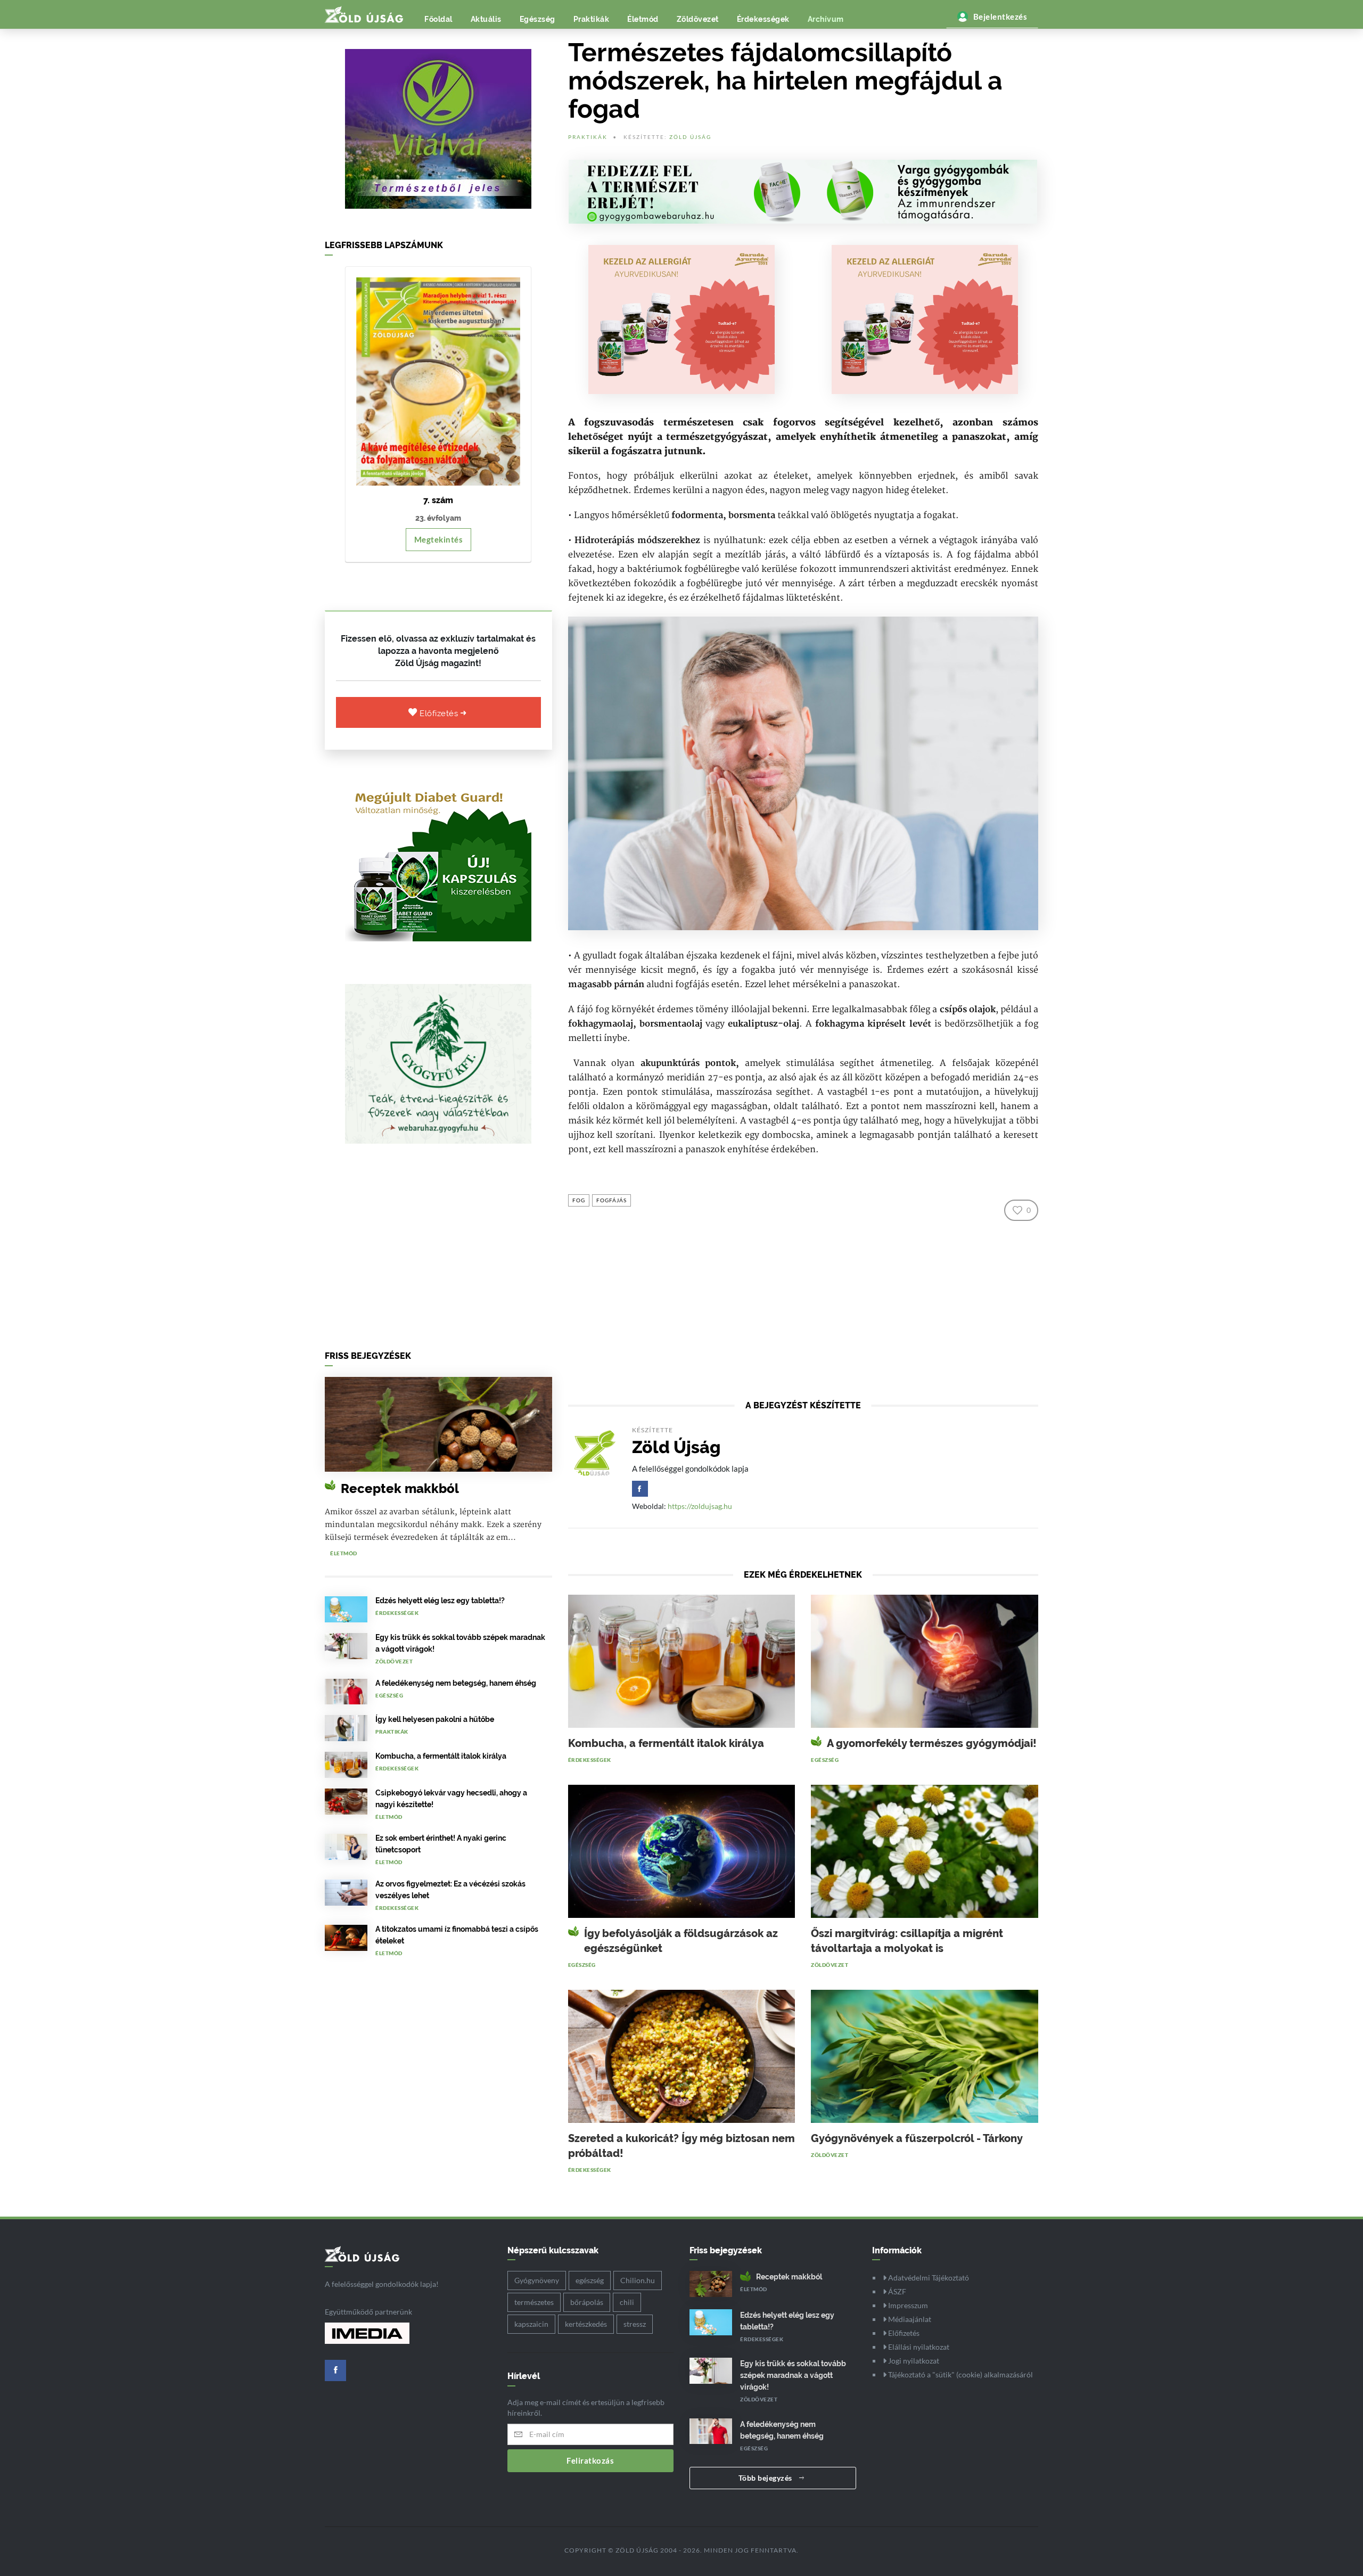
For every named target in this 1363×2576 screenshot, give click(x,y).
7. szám (438, 500)
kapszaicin (531, 2324)
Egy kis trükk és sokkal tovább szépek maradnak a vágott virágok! (793, 2375)
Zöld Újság (690, 137)
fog (579, 1200)
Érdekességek (763, 19)
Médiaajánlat (909, 2319)
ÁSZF (896, 2291)
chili (627, 2302)
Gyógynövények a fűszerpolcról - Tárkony (917, 2138)
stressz (635, 2324)
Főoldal (438, 19)
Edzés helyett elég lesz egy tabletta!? (440, 1601)
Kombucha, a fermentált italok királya (441, 1756)
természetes (534, 2302)
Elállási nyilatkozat (918, 2347)
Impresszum (907, 2305)
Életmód (643, 19)
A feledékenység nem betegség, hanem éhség (456, 1683)
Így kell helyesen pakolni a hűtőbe (435, 1719)
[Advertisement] (438, 1250)
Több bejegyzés (766, 2478)
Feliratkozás (590, 2460)
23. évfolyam (438, 518)
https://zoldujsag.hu (700, 1506)
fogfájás (611, 1200)
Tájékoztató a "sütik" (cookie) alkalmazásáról (960, 2374)
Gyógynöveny (537, 2280)
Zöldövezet (698, 19)
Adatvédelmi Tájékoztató (928, 2278)
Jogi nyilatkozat (913, 2361)
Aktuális (486, 19)
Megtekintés (439, 539)
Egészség (537, 19)
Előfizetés (440, 713)
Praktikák (592, 19)
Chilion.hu (638, 2280)
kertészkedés (586, 2324)
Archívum (826, 19)
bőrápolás (587, 2302)
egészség (590, 2280)
